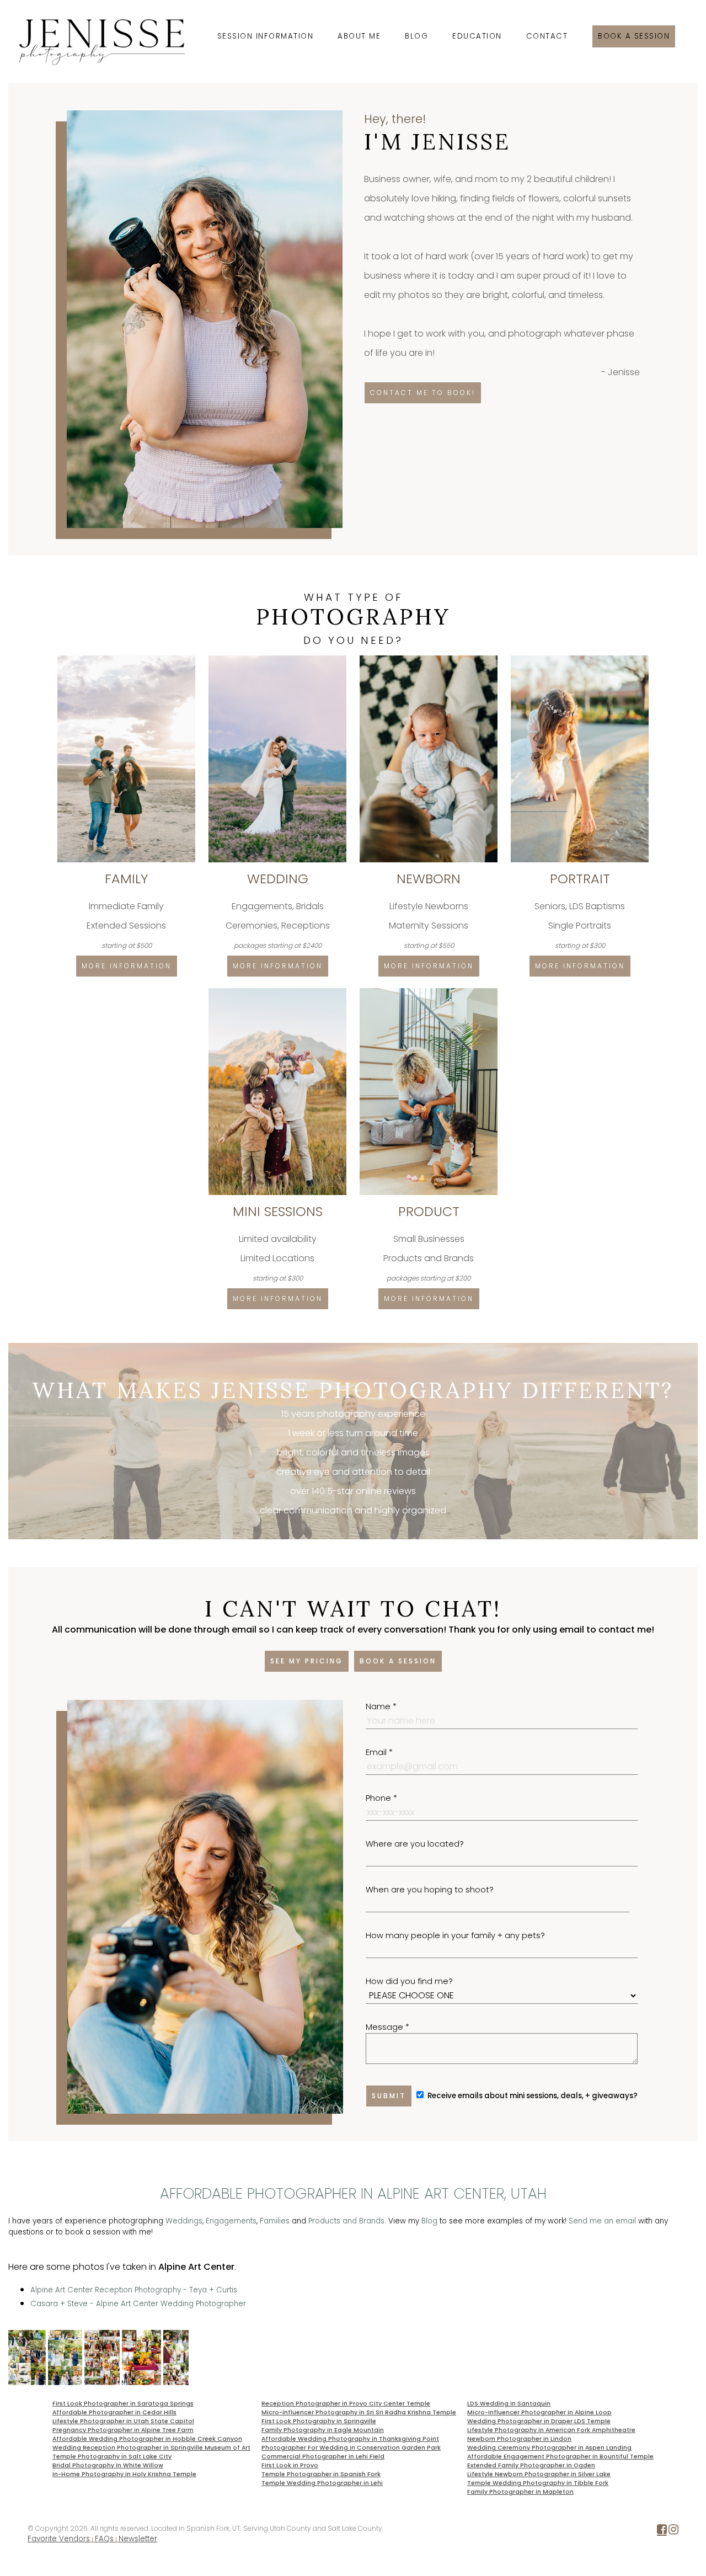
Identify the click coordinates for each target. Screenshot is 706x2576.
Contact (547, 36)
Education (477, 36)
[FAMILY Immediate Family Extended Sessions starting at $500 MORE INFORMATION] (127, 660)
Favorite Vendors (59, 2539)
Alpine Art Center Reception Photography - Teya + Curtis (134, 2290)
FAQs (104, 2539)
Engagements (231, 2221)
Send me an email (602, 2221)
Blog (416, 36)
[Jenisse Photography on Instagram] (673, 2532)
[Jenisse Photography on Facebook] (662, 2532)
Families (275, 2221)
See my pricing (307, 1661)
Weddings (184, 2221)
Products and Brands (346, 2221)
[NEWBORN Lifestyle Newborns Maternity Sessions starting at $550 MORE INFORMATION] (430, 660)
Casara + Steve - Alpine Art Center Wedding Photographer (138, 2304)
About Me (359, 36)
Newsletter (138, 2539)
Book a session (634, 36)
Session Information (266, 36)
